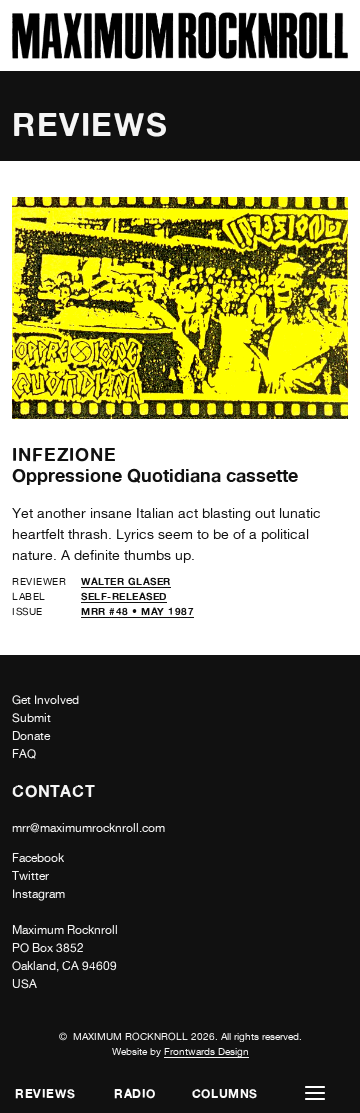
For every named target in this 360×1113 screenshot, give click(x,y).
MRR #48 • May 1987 (137, 611)
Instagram (38, 894)
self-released (124, 596)
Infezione (64, 454)
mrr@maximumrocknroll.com (88, 828)
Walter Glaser (126, 581)
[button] (315, 1093)
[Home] (180, 53)
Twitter (30, 876)
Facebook (38, 858)
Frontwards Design (206, 1051)
